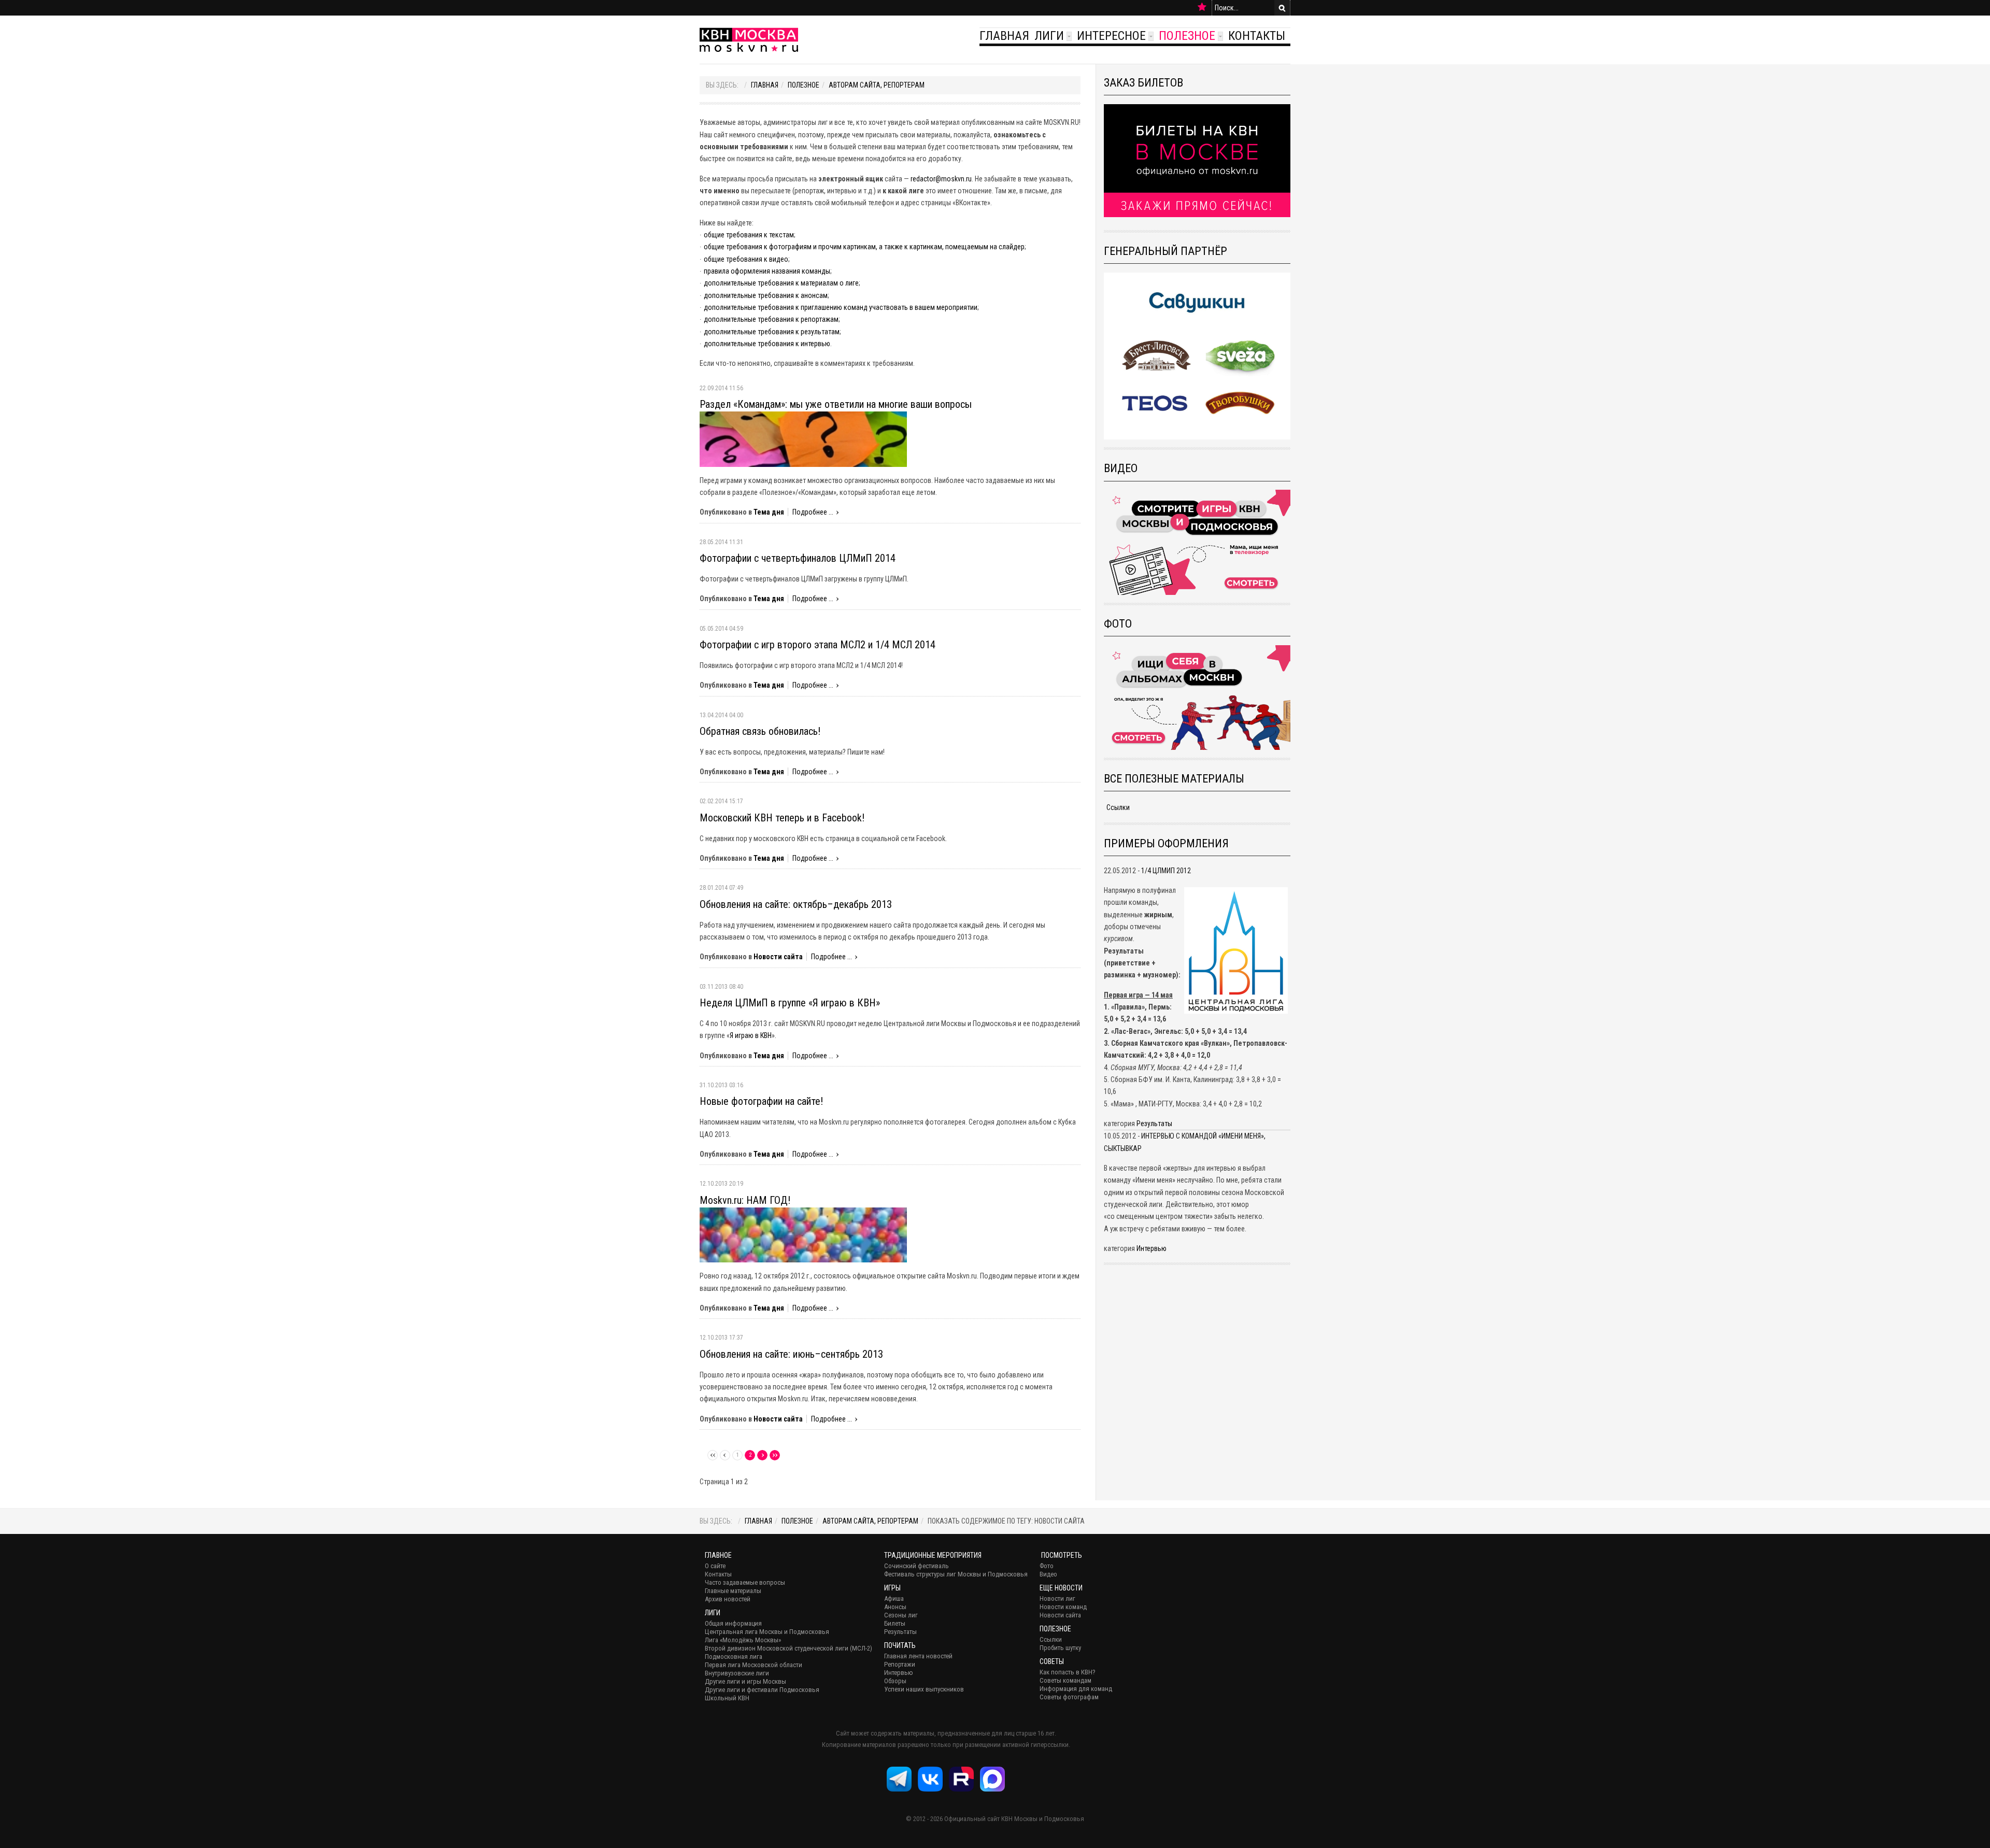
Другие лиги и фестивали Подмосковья (762, 1690)
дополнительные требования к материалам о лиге (781, 283)
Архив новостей (728, 1599)
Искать (1282, 8)
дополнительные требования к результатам (772, 332)
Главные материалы (733, 1591)
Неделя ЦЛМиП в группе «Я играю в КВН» (790, 1003)
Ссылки (1118, 807)
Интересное (1111, 36)
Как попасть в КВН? (1068, 1672)
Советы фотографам (1069, 1697)
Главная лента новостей (918, 1656)
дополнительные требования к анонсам (766, 295)
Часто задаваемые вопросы (745, 1582)
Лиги (1049, 36)
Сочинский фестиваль (916, 1566)
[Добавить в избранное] (1202, 7)
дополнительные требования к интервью (767, 344)
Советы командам (1065, 1680)
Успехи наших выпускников (924, 1689)
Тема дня (769, 512)
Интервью (1152, 1248)
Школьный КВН (727, 1698)
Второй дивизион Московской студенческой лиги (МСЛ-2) (788, 1648)
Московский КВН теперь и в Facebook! (782, 818)
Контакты (1257, 36)
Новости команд (1063, 1607)
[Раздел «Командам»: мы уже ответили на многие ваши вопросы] (803, 438)
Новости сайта (778, 957)
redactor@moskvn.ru (941, 179)
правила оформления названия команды (767, 271)
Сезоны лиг (901, 1615)
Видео (1048, 1574)
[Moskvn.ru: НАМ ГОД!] (803, 1234)
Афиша (894, 1598)
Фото (1047, 1566)
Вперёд (762, 1455)
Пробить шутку (1060, 1648)
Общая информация (733, 1623)
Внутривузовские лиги (737, 1673)
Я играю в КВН (751, 1035)
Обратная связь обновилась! (760, 731)
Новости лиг (1057, 1598)
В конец (775, 1455)
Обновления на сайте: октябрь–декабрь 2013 (796, 904)
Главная (1004, 36)
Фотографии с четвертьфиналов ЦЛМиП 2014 (798, 558)
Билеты (895, 1623)
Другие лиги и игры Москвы (745, 1681)
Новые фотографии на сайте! (761, 1101)
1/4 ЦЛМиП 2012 (1166, 871)
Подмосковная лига (734, 1657)
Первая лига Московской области (754, 1665)
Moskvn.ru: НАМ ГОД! (745, 1200)
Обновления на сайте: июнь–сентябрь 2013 (791, 1354)
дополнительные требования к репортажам (771, 319)
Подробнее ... (813, 512)
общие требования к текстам (749, 235)
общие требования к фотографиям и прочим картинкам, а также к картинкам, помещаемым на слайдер (864, 247)
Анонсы (895, 1607)
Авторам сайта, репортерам (877, 85)
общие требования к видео (746, 259)
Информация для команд (1076, 1689)
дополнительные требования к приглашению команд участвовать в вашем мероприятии (841, 307)
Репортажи (900, 1664)
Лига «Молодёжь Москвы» (743, 1640)
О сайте (715, 1566)
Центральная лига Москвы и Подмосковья (767, 1632)
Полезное (1187, 36)
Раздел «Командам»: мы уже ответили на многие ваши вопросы (836, 404)
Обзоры (895, 1681)
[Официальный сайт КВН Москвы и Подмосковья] (749, 40)
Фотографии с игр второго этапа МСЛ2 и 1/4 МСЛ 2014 (818, 645)
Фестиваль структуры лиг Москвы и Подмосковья (956, 1574)
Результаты (1154, 1124)
